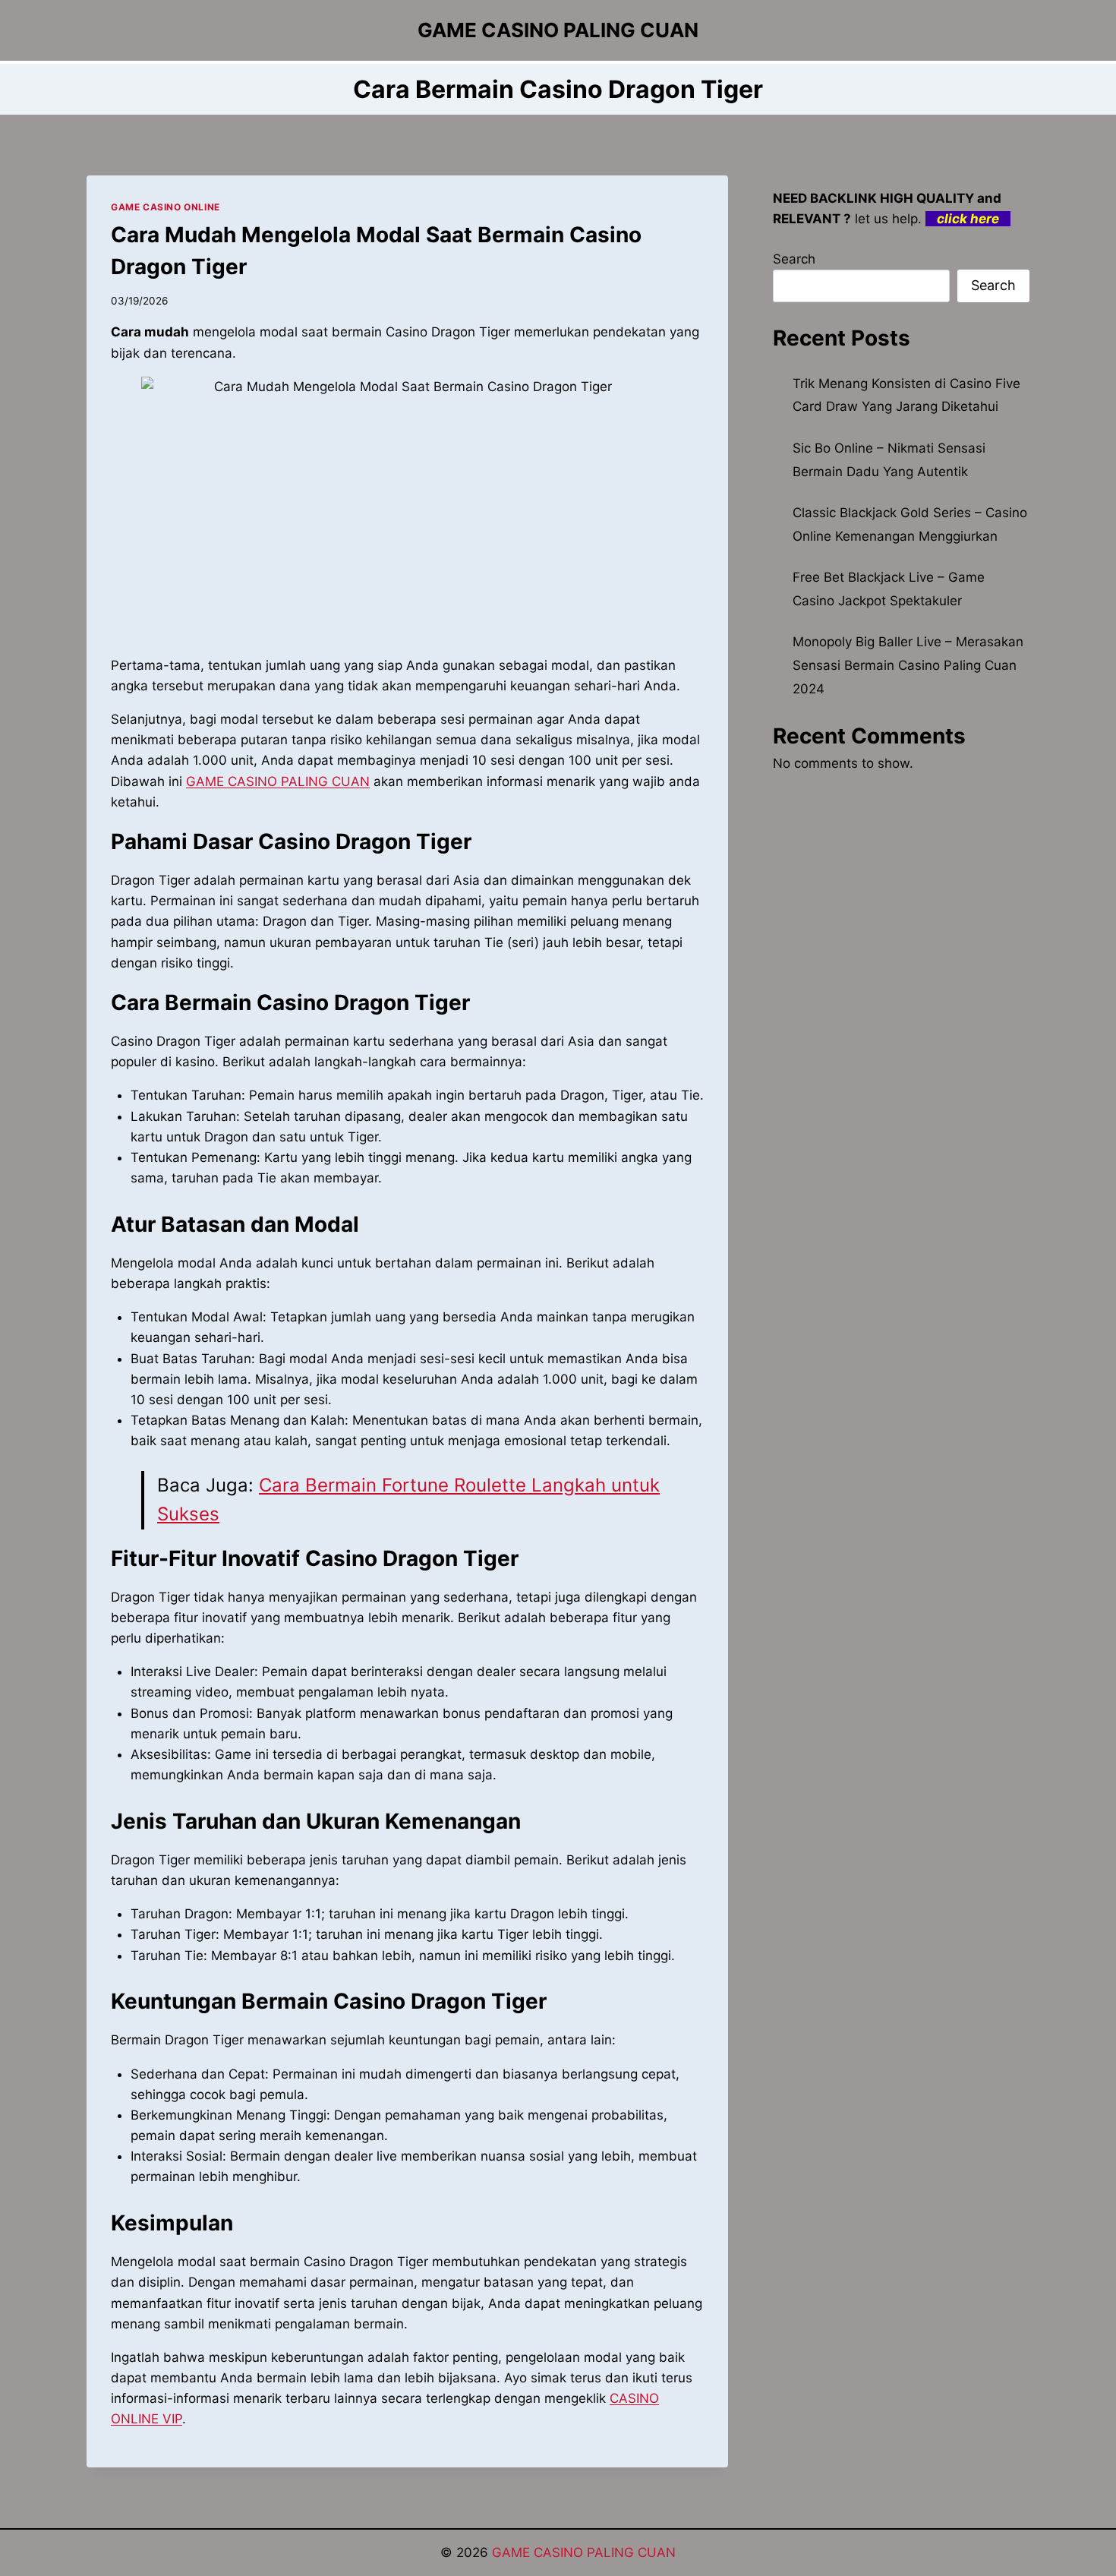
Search (794, 259)
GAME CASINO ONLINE (166, 207)
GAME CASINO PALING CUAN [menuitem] (278, 781)
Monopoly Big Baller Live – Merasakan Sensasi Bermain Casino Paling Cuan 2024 (908, 665)
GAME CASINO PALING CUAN (584, 2552)
